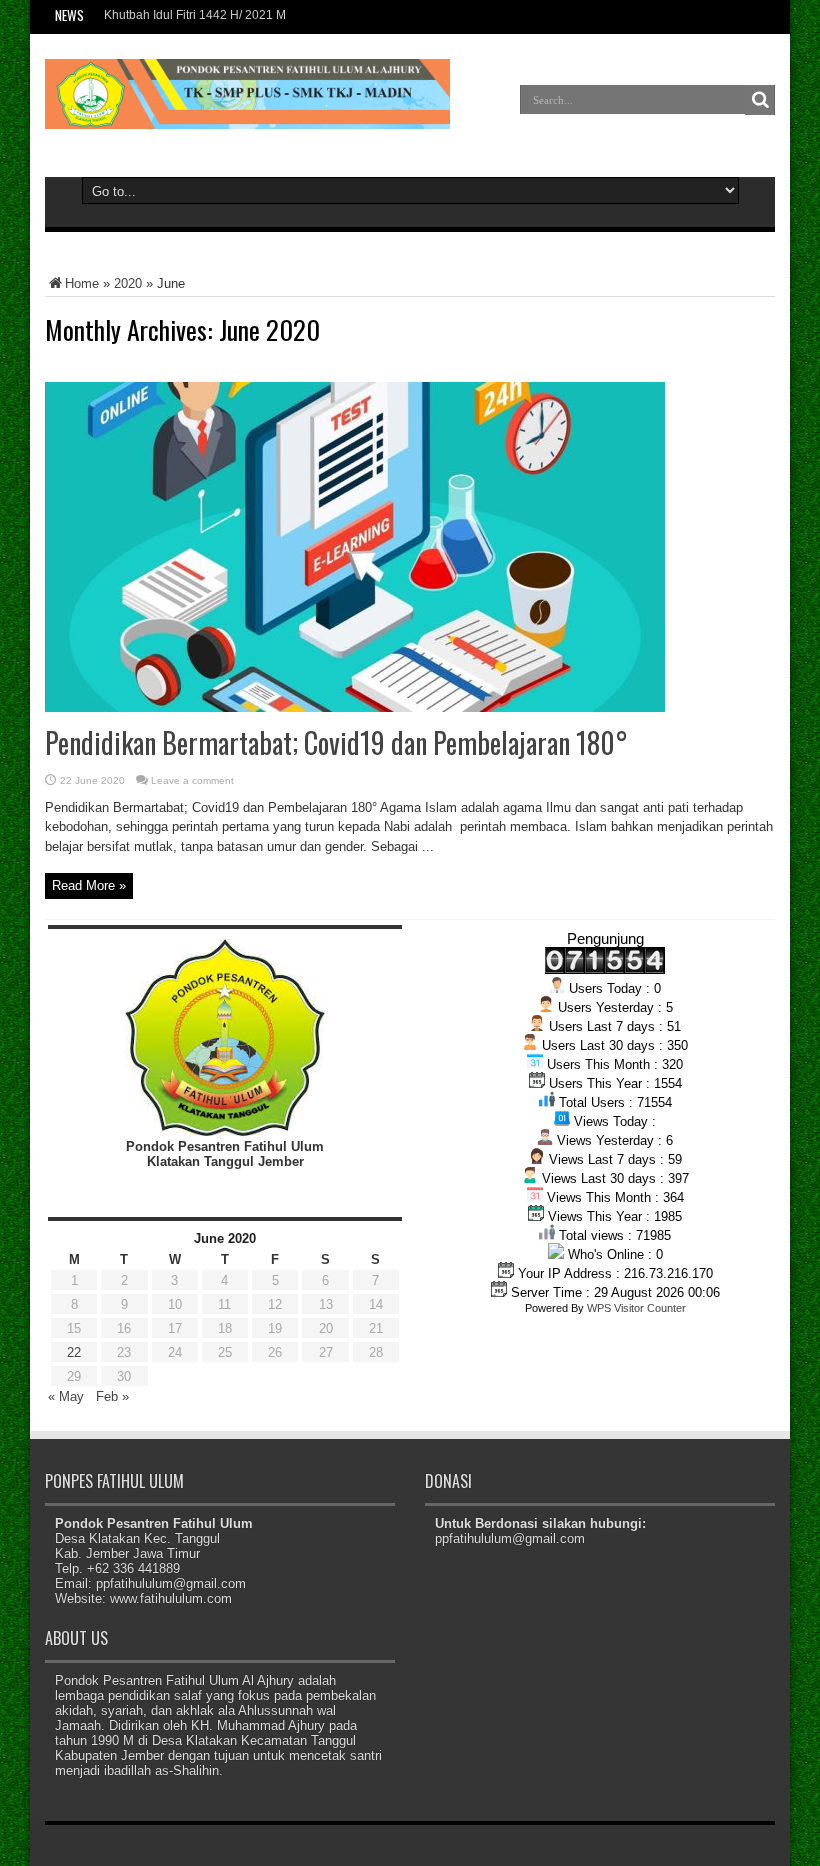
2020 (128, 283)
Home (82, 283)
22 (74, 1352)
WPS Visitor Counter (636, 1308)
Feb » (112, 1396)
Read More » (89, 885)
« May (66, 1396)
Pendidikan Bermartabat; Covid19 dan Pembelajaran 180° (336, 742)
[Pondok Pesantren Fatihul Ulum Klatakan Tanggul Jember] (247, 114)
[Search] (760, 100)
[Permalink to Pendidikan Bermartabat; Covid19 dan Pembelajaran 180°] (355, 707)
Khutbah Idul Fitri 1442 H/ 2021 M (195, 15)
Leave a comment (192, 780)
